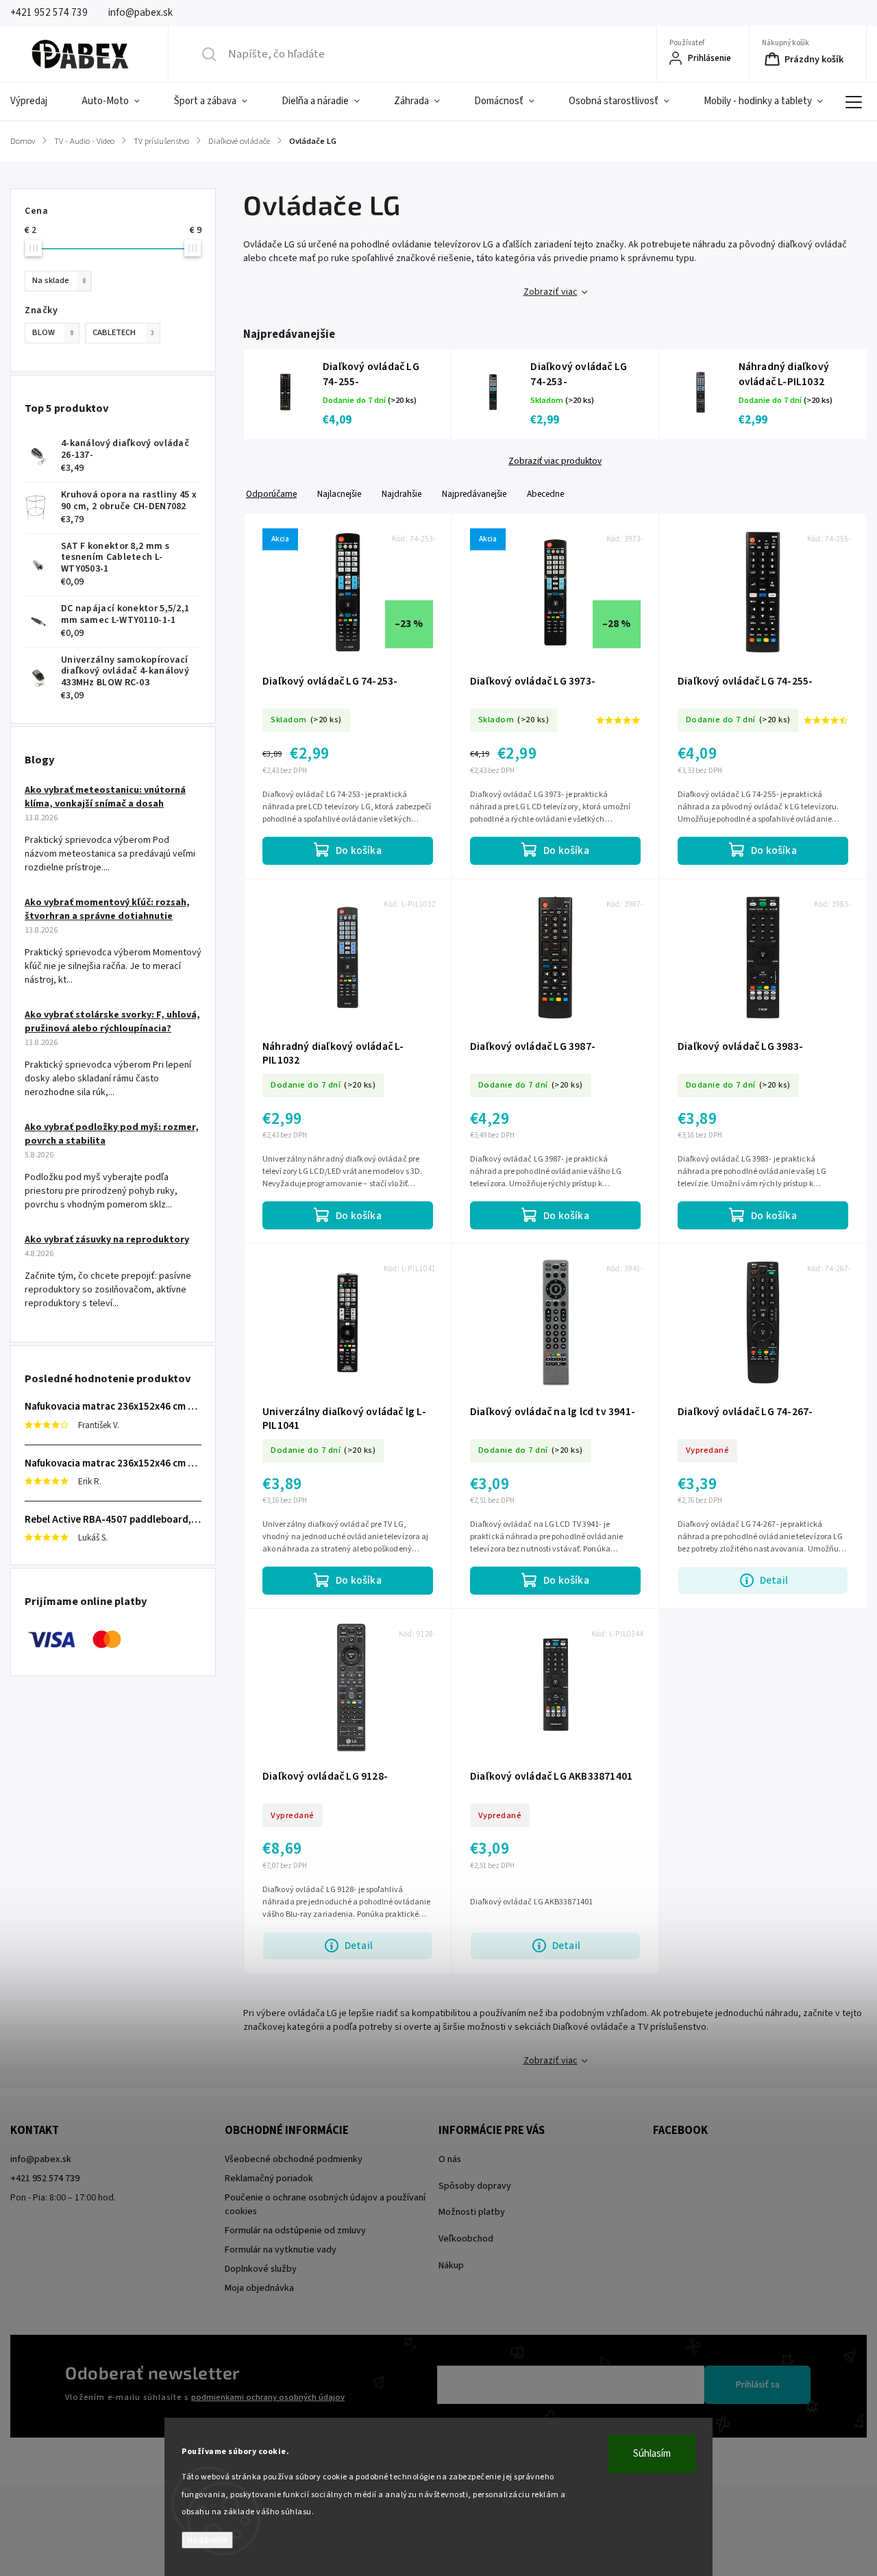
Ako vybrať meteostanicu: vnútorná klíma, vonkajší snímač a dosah (105, 797)
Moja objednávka (259, 2288)
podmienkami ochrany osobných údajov (268, 2397)
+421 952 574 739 (45, 2179)
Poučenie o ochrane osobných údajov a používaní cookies (325, 2205)
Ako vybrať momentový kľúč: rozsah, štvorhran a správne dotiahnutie (107, 909)
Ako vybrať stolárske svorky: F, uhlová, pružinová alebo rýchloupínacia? (112, 1022)
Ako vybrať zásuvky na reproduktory (107, 1240)
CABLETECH (123, 332)
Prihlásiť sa (758, 2385)
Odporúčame (271, 494)
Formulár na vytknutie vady (281, 2250)
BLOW (53, 332)
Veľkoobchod (466, 2239)
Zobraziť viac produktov (555, 461)
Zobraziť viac (551, 292)
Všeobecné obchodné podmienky (294, 2159)
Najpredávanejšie (474, 494)
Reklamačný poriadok (269, 2179)
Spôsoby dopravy (475, 2186)
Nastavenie (207, 2540)
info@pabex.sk (41, 2159)
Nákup (451, 2266)
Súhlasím (652, 2454)
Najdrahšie (402, 494)
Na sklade (59, 280)
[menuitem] (37, 101)
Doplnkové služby (261, 2269)
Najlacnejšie (339, 494)
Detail (774, 1580)
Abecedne (545, 494)
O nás (450, 2159)
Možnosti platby (472, 2212)
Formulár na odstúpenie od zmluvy (295, 2231)
